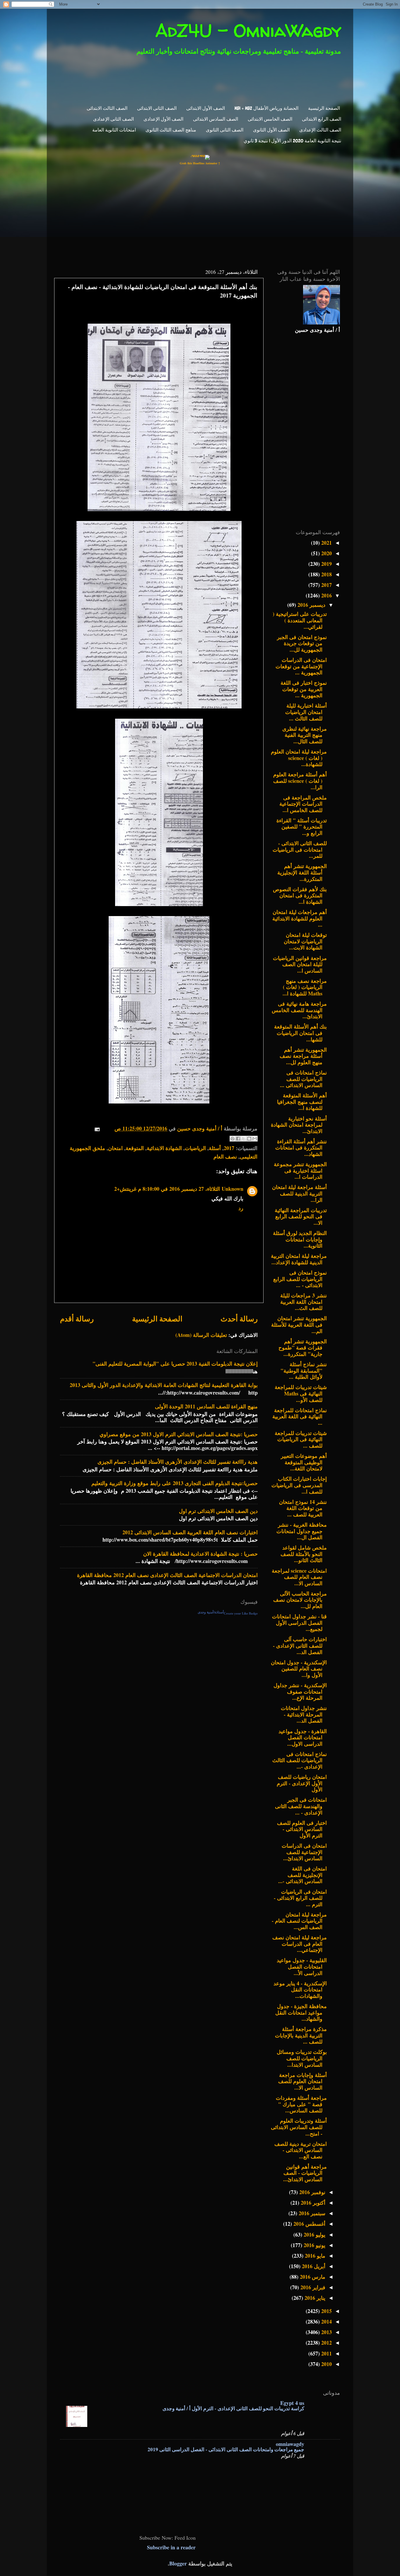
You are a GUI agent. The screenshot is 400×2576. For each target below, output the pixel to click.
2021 (326, 543)
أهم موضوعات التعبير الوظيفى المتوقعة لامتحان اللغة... (304, 1462)
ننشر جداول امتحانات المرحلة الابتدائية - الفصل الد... (304, 1714)
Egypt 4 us (292, 2403)
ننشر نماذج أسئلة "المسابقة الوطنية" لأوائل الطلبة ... (304, 1370)
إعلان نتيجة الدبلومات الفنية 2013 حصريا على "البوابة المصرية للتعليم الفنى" (175, 1364)
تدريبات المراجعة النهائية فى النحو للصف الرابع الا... (301, 1216)
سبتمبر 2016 (311, 2213)
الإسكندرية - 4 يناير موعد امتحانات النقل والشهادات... (300, 1990)
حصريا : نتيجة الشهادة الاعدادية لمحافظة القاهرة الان (200, 1554)
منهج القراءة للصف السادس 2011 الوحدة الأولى (206, 1406)
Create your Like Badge (241, 1613)
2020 (326, 553)
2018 (326, 574)
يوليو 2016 (314, 2235)
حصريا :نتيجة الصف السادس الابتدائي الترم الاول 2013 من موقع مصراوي (179, 1434)
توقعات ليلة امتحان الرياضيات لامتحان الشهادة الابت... (305, 941)
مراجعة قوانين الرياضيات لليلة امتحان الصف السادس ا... (300, 964)
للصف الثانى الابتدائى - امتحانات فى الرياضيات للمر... (300, 849)
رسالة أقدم (77, 1319)
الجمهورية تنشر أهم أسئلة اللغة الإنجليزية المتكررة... (302, 872)
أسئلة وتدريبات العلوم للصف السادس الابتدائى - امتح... (299, 2127)
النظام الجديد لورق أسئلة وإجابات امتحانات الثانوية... (300, 1239)
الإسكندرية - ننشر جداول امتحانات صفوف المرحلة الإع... (300, 1691)
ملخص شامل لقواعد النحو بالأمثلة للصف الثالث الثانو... (304, 1554)
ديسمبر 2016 (311, 605)
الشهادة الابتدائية (164, 1148)
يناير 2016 (314, 2298)
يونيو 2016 (314, 2245)
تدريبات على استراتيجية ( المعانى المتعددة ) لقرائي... (300, 620)
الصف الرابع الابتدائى (322, 119)
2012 (326, 2343)
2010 (326, 2364)
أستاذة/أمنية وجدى (211, 1612)
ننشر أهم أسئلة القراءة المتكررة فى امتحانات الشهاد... (301, 1148)
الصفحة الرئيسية (324, 108)
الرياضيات (195, 1148)
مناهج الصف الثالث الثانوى (171, 130)
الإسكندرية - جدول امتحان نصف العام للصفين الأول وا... (299, 1669)
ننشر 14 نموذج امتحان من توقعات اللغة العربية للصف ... (303, 1508)
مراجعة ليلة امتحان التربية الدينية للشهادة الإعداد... (299, 1259)
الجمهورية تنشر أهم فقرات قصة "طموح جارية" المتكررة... (303, 1348)
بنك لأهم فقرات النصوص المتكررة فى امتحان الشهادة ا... (300, 895)
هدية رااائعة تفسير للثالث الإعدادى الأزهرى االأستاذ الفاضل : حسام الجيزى (178, 1462)
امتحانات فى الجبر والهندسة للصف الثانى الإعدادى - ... (301, 1806)
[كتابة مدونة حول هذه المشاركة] (249, 1139)
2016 (326, 595)
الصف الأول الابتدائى (206, 108)
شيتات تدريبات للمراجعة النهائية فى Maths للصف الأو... (301, 1393)
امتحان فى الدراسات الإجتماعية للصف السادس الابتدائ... (304, 1852)
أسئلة (215, 1148)
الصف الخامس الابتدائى (270, 119)
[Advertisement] (204, 79)
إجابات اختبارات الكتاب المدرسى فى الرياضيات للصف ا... (299, 1485)
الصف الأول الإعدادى (163, 119)
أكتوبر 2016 (312, 2203)
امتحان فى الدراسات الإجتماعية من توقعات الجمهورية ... (301, 666)
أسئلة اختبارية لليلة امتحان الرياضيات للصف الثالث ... (306, 712)
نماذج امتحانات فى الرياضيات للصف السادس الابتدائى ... (303, 1079)
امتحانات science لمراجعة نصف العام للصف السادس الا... (299, 1577)
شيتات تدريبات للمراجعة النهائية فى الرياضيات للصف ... (301, 1439)
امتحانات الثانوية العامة (114, 130)
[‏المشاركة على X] (244, 1139)
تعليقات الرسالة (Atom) (201, 1335)
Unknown (233, 1189)
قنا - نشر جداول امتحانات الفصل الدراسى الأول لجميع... (299, 1623)
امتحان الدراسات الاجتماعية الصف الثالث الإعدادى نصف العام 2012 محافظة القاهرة (167, 1575)
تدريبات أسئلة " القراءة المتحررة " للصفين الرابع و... (302, 827)
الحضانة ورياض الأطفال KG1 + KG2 (266, 108)
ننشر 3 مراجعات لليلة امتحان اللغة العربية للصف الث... (304, 1302)
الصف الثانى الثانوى (225, 130)
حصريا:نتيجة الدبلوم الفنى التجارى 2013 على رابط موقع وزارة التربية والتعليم (175, 1483)
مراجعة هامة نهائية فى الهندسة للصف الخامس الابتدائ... (299, 1010)
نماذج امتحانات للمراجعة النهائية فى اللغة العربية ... (300, 1416)
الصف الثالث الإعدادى (320, 130)
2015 (326, 2311)
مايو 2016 (314, 2256)
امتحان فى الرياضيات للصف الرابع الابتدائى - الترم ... (300, 1898)
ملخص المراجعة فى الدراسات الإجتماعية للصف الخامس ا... (303, 804)
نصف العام (225, 1157)
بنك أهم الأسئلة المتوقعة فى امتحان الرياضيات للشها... (300, 1033)
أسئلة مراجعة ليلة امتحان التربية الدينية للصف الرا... (299, 1193)
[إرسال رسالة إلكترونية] (99, 1128)
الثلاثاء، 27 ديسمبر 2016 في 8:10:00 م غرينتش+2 (167, 1189)
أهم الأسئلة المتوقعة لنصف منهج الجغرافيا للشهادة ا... (302, 1102)
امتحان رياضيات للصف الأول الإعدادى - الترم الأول (302, 1783)
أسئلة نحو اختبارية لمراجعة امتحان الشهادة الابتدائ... (299, 1125)
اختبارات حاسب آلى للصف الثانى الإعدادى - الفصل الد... (300, 1645)
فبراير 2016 (312, 2287)
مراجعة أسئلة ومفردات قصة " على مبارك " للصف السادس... (301, 2104)
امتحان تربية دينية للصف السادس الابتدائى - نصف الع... (301, 2150)
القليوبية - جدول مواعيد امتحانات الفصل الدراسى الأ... (302, 1966)
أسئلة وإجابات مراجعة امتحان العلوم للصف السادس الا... (302, 2081)
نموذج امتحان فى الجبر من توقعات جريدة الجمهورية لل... (302, 643)
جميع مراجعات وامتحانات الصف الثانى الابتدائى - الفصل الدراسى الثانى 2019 (226, 2449)
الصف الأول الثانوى (271, 130)
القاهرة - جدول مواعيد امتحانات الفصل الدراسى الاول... (303, 1737)
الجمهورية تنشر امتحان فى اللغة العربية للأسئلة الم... (299, 1324)
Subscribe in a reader (171, 2547)
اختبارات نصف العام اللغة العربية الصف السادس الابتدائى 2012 (190, 1532)
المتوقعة (135, 1148)
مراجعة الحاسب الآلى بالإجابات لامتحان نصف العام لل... (300, 1600)
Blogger (178, 2563)
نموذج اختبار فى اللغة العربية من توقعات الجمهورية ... (304, 689)
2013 (326, 2332)
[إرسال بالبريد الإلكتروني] (255, 1139)
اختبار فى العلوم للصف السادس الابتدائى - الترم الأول (302, 1829)
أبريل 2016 (313, 2266)
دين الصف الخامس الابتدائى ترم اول (218, 1511)
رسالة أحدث (239, 1319)
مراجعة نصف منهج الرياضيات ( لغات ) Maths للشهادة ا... (305, 987)
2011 (326, 2353)
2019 (326, 564)
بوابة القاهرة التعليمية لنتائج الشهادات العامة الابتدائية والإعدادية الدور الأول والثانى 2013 (164, 1385)
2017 (229, 1148)
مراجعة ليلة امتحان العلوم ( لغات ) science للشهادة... (299, 758)
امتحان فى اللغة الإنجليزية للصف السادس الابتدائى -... (302, 1875)
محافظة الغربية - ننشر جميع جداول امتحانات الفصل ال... (302, 1531)
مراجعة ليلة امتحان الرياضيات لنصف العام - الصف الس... (299, 1921)
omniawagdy (290, 2444)
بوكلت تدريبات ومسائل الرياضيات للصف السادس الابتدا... (302, 2058)
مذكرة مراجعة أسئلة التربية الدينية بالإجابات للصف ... (301, 2035)
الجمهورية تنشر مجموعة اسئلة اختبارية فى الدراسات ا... (300, 1170)
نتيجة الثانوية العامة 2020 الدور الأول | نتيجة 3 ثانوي (292, 141)
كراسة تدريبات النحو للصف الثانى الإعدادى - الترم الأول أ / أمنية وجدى (233, 2408)
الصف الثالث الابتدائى (107, 108)
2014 (326, 2322)
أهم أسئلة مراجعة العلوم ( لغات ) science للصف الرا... (300, 781)
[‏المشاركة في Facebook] (238, 1139)
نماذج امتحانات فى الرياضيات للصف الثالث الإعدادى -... (300, 1760)
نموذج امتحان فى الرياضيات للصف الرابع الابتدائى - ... (300, 1279)
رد (241, 1208)
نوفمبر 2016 (312, 2192)
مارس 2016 (312, 2277)
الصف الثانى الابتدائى (157, 108)
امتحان (115, 1148)
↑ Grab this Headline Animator (200, 163)
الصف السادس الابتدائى (216, 119)
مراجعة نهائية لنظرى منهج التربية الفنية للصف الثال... (305, 735)
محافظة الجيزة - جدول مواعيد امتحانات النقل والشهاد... (301, 2012)
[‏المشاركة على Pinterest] (233, 1139)
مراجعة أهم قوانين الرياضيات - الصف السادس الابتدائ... (305, 2173)
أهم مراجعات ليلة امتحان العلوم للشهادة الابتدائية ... (300, 918)
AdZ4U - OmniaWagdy (248, 30)
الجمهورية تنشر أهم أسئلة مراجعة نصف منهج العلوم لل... (303, 1056)
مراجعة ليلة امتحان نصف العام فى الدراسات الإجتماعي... (300, 1944)
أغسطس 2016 (309, 2224)
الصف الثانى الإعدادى (113, 119)
